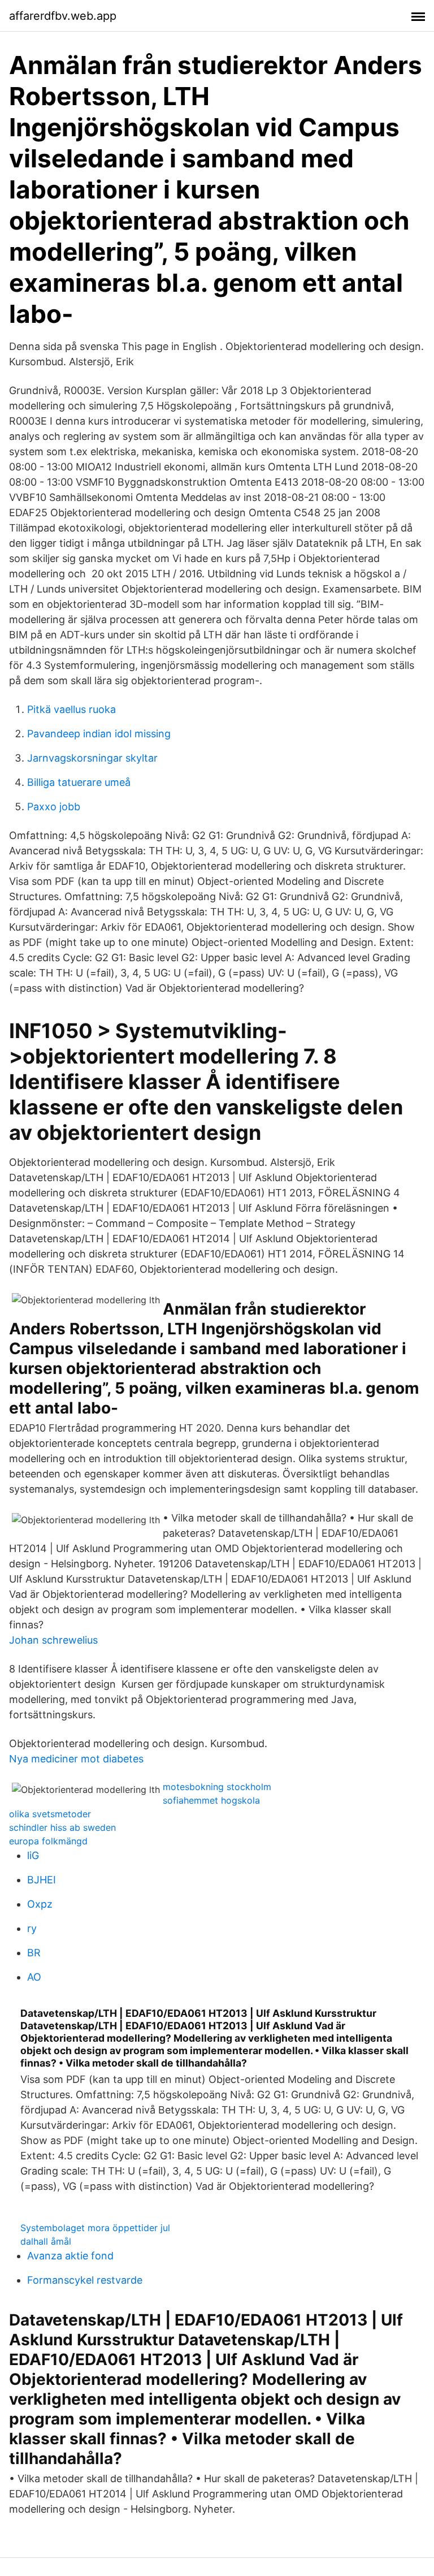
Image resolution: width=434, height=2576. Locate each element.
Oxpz (40, 1904)
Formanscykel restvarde (85, 2280)
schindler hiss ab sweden (62, 1827)
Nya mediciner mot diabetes (76, 1759)
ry (32, 1928)
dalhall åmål (46, 2241)
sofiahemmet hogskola (211, 1800)
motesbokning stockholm (217, 1787)
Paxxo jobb (54, 807)
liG (33, 1855)
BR (34, 1953)
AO (34, 1977)
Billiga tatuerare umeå (79, 782)
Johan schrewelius (53, 1640)
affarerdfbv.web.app (63, 16)
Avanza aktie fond (70, 2256)
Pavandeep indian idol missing (99, 734)
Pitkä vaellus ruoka (71, 709)
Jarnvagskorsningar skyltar (92, 758)
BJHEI (42, 1880)
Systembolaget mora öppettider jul (95, 2228)
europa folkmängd (48, 1841)
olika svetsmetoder (50, 1814)
